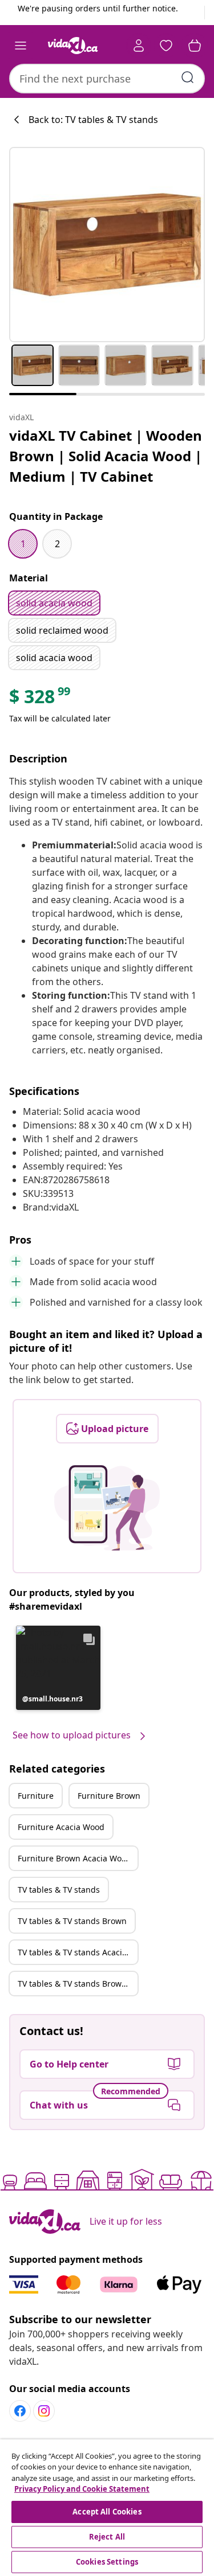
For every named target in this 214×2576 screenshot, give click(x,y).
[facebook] (20, 2411)
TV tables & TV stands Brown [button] (72, 1921)
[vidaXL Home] (73, 46)
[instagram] (44, 2411)
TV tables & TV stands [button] (59, 1890)
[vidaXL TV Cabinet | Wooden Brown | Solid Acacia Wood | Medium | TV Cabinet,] (107, 245)
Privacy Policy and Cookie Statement (82, 2489)
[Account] (139, 46)
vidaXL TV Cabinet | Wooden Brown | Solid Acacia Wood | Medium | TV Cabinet (106, 456)
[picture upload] (107, 1508)
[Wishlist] (166, 46)
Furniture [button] (36, 1796)
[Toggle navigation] (21, 46)
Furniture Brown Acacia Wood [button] (74, 1858)
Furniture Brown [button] (109, 1796)
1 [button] (23, 544)
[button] (58, 1668)
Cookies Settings (107, 2562)
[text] (41, 699)
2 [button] (57, 544)
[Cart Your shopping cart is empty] (195, 46)
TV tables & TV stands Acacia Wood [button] (78, 1952)
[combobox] (107, 79)
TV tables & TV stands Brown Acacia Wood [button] (78, 1984)
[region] (107, 2508)
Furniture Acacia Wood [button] (61, 1827)
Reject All (107, 2537)
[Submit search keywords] (188, 77)
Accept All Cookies (107, 2512)
